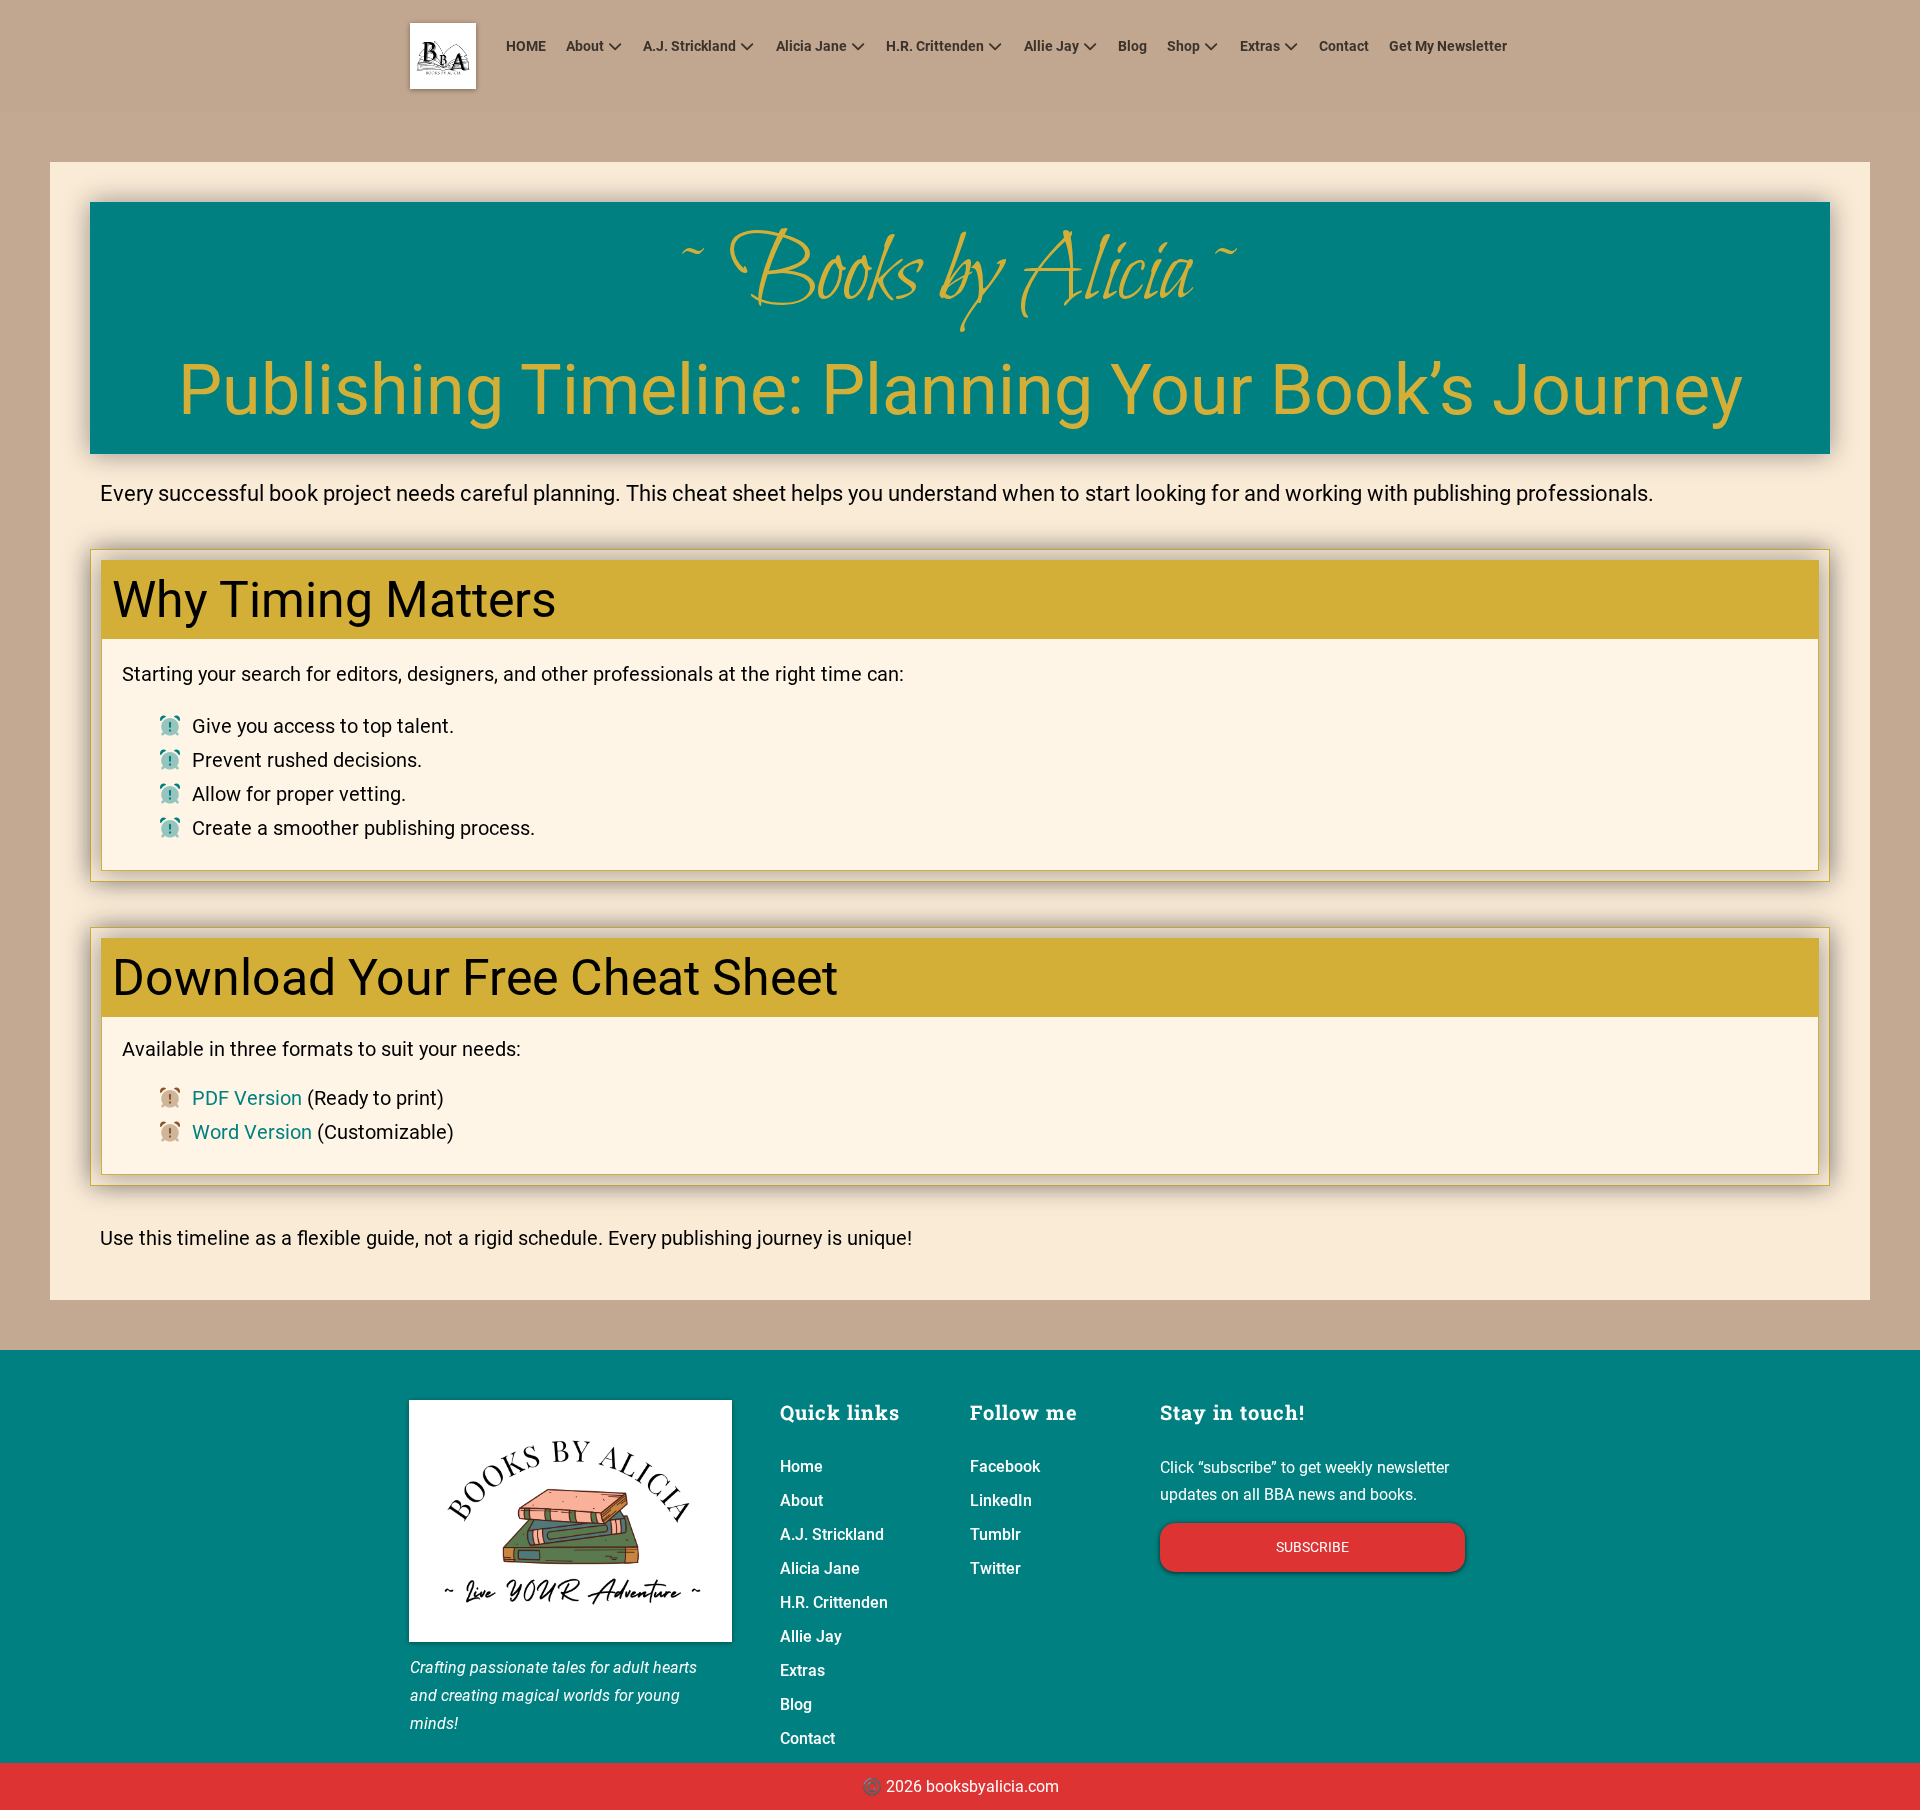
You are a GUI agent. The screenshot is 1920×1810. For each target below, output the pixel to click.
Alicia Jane (811, 46)
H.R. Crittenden (935, 46)
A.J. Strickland (689, 46)
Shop (1183, 46)
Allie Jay (1051, 46)
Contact (1344, 46)
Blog (1132, 46)
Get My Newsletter (1448, 46)
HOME (526, 46)
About (585, 46)
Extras (1260, 46)
